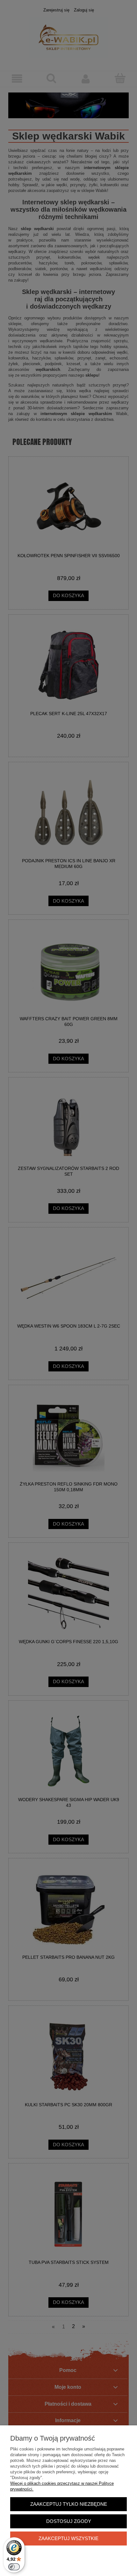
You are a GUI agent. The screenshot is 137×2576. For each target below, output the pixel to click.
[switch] (14, 2567)
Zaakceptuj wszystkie (68, 2538)
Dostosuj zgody (69, 2521)
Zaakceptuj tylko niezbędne (69, 2504)
